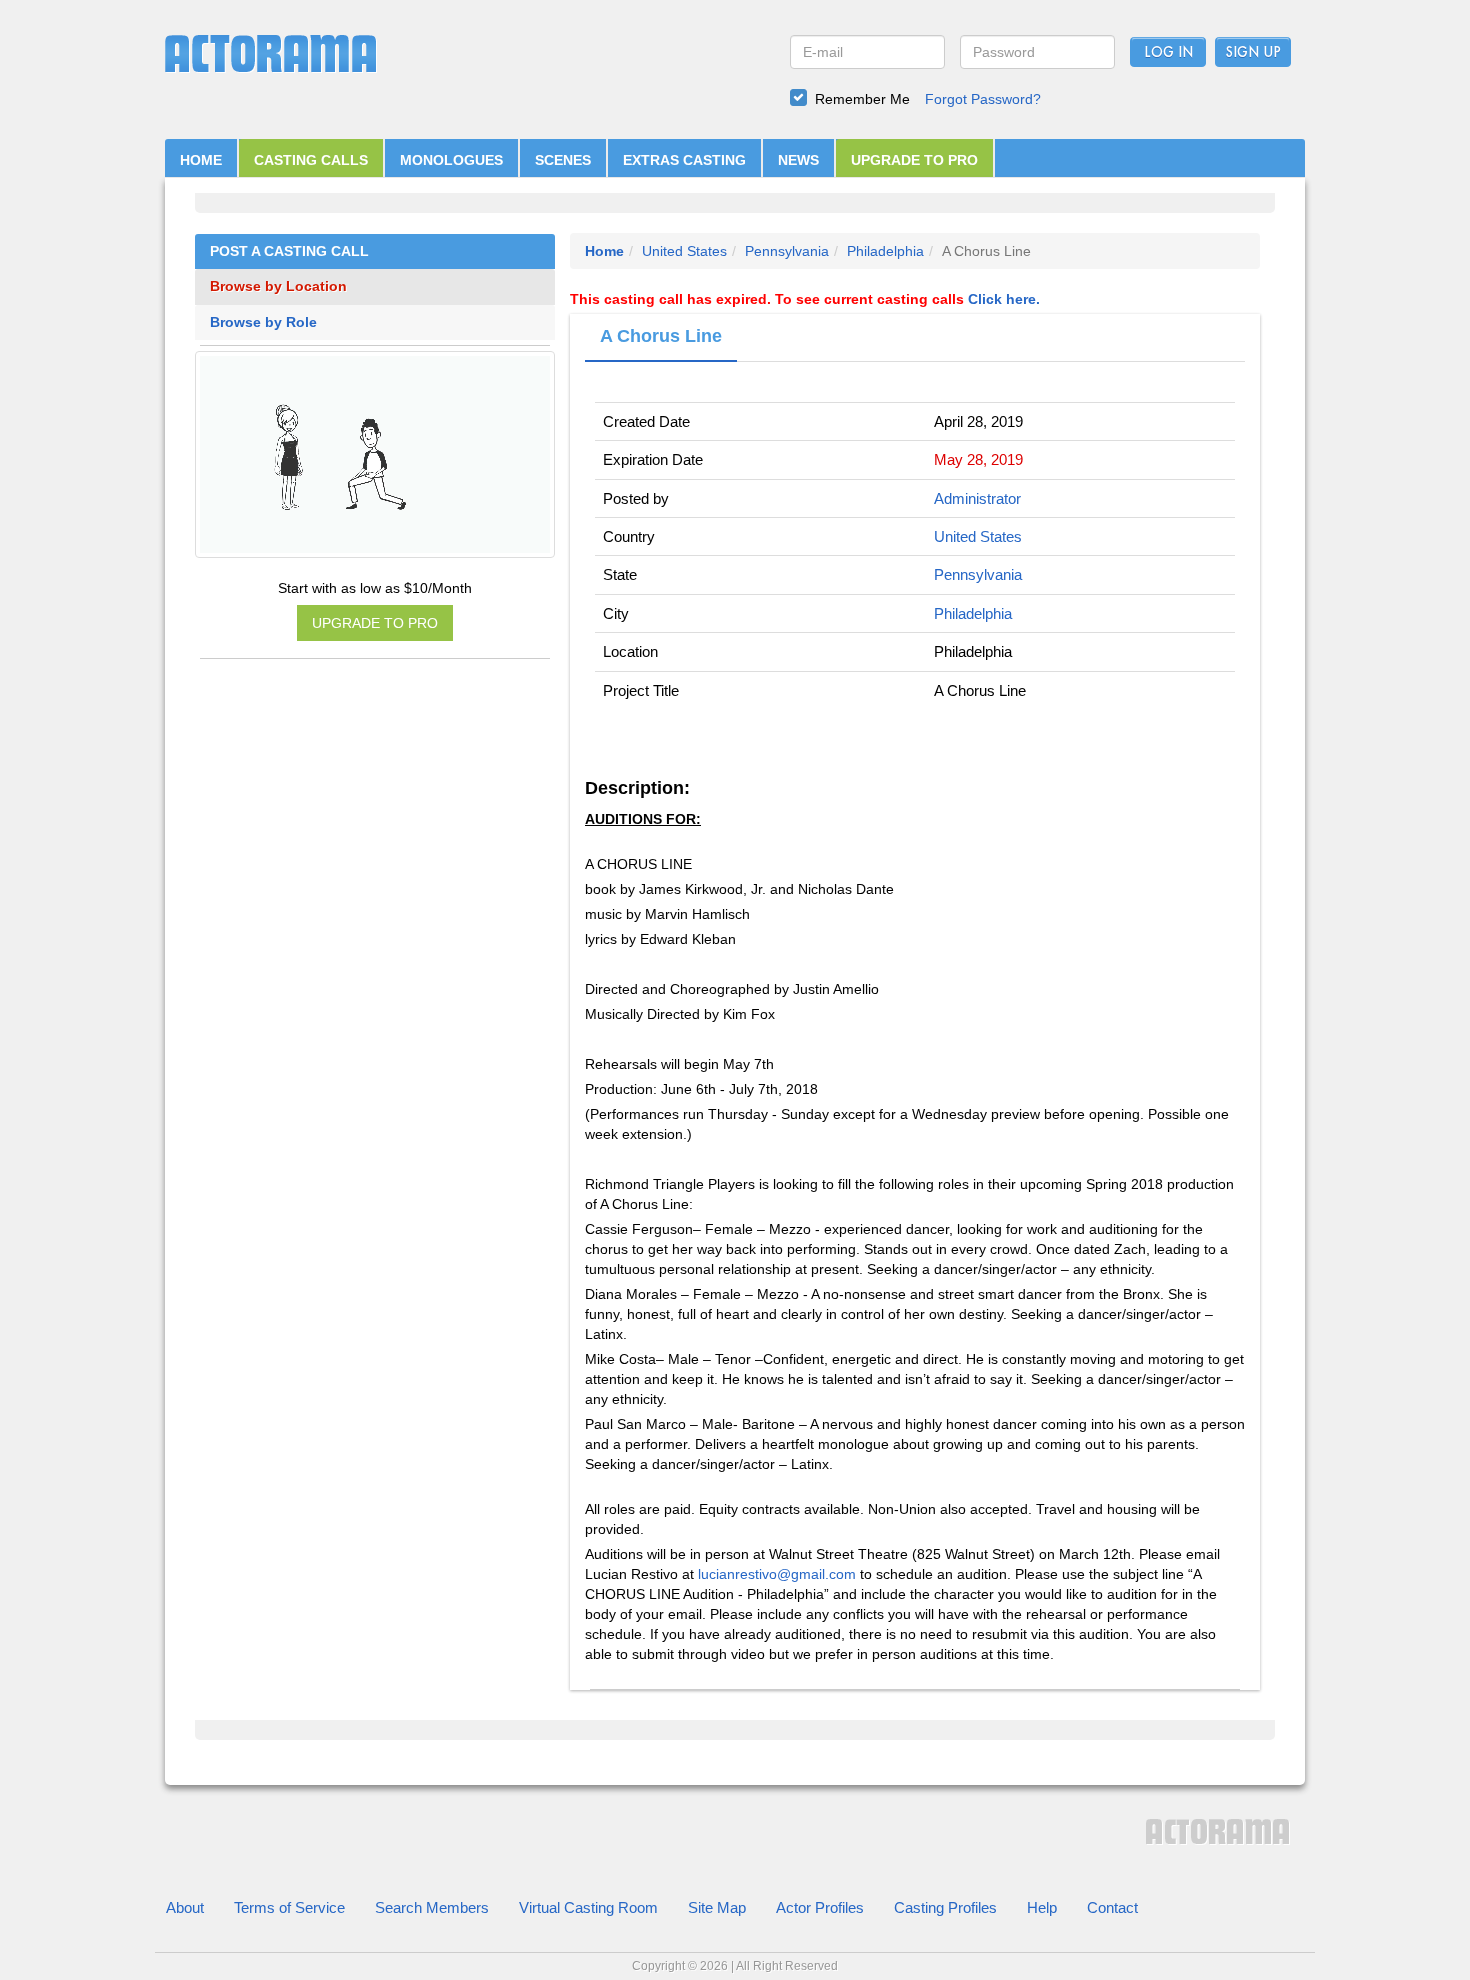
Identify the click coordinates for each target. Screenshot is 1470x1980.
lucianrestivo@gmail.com (777, 1574)
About (185, 1907)
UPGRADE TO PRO (914, 160)
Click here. (1004, 299)
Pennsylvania (787, 251)
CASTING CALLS (311, 160)
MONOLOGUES (451, 160)
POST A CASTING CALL (289, 251)
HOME (201, 160)
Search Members (432, 1907)
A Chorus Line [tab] (661, 336)
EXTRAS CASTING (684, 160)
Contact (1112, 1907)
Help (1042, 1907)
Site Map (717, 1907)
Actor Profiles (820, 1907)
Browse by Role (263, 322)
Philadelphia (885, 251)
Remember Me (862, 99)
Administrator (977, 498)
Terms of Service (289, 1907)
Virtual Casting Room (588, 1907)
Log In (1168, 53)
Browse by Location (278, 286)
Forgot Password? (983, 99)
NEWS (798, 160)
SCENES (563, 160)
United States (684, 251)
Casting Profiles (945, 1907)
